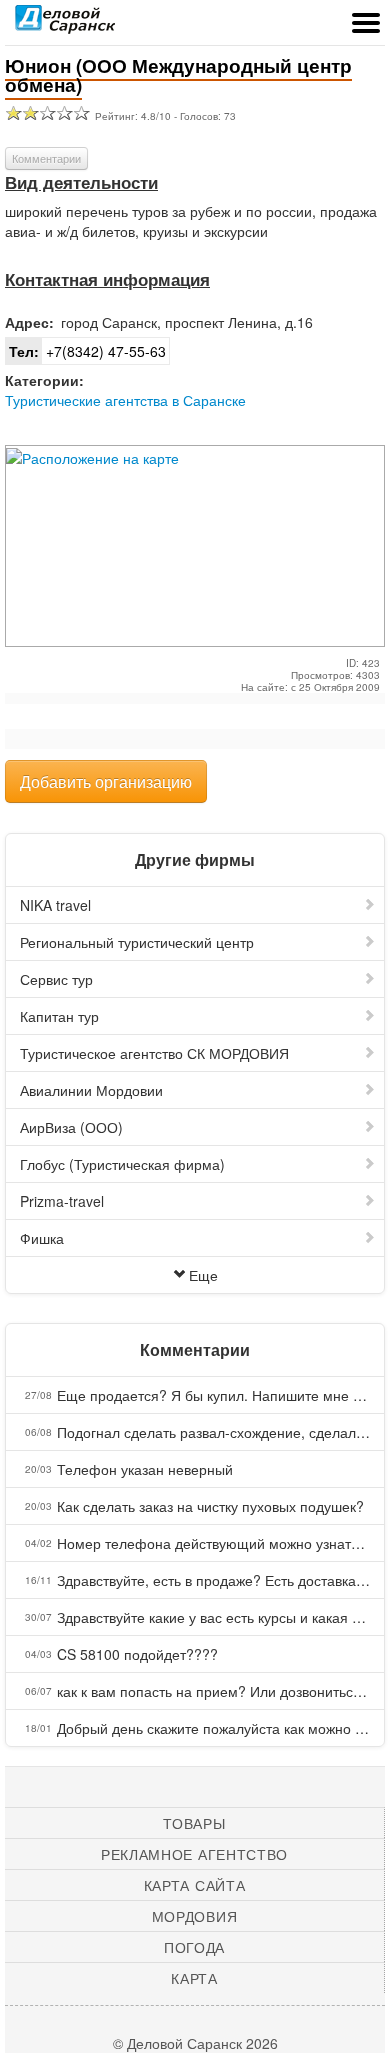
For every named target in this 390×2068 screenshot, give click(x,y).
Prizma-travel (62, 1201)
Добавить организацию (106, 781)
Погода (194, 1947)
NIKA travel (55, 905)
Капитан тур (59, 1016)
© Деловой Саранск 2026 (195, 2043)
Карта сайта (195, 1885)
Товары (194, 1823)
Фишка (42, 1238)
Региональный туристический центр (137, 942)
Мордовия (195, 1916)
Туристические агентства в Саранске (125, 400)
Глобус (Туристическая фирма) (122, 1164)
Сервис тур (56, 979)
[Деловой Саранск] (65, 25)
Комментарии (46, 158)
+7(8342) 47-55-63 (87, 351)
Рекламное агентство (194, 1854)
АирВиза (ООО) (71, 1127)
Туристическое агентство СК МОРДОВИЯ (154, 1053)
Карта (194, 1978)
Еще (203, 1275)
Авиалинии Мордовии (91, 1090)
